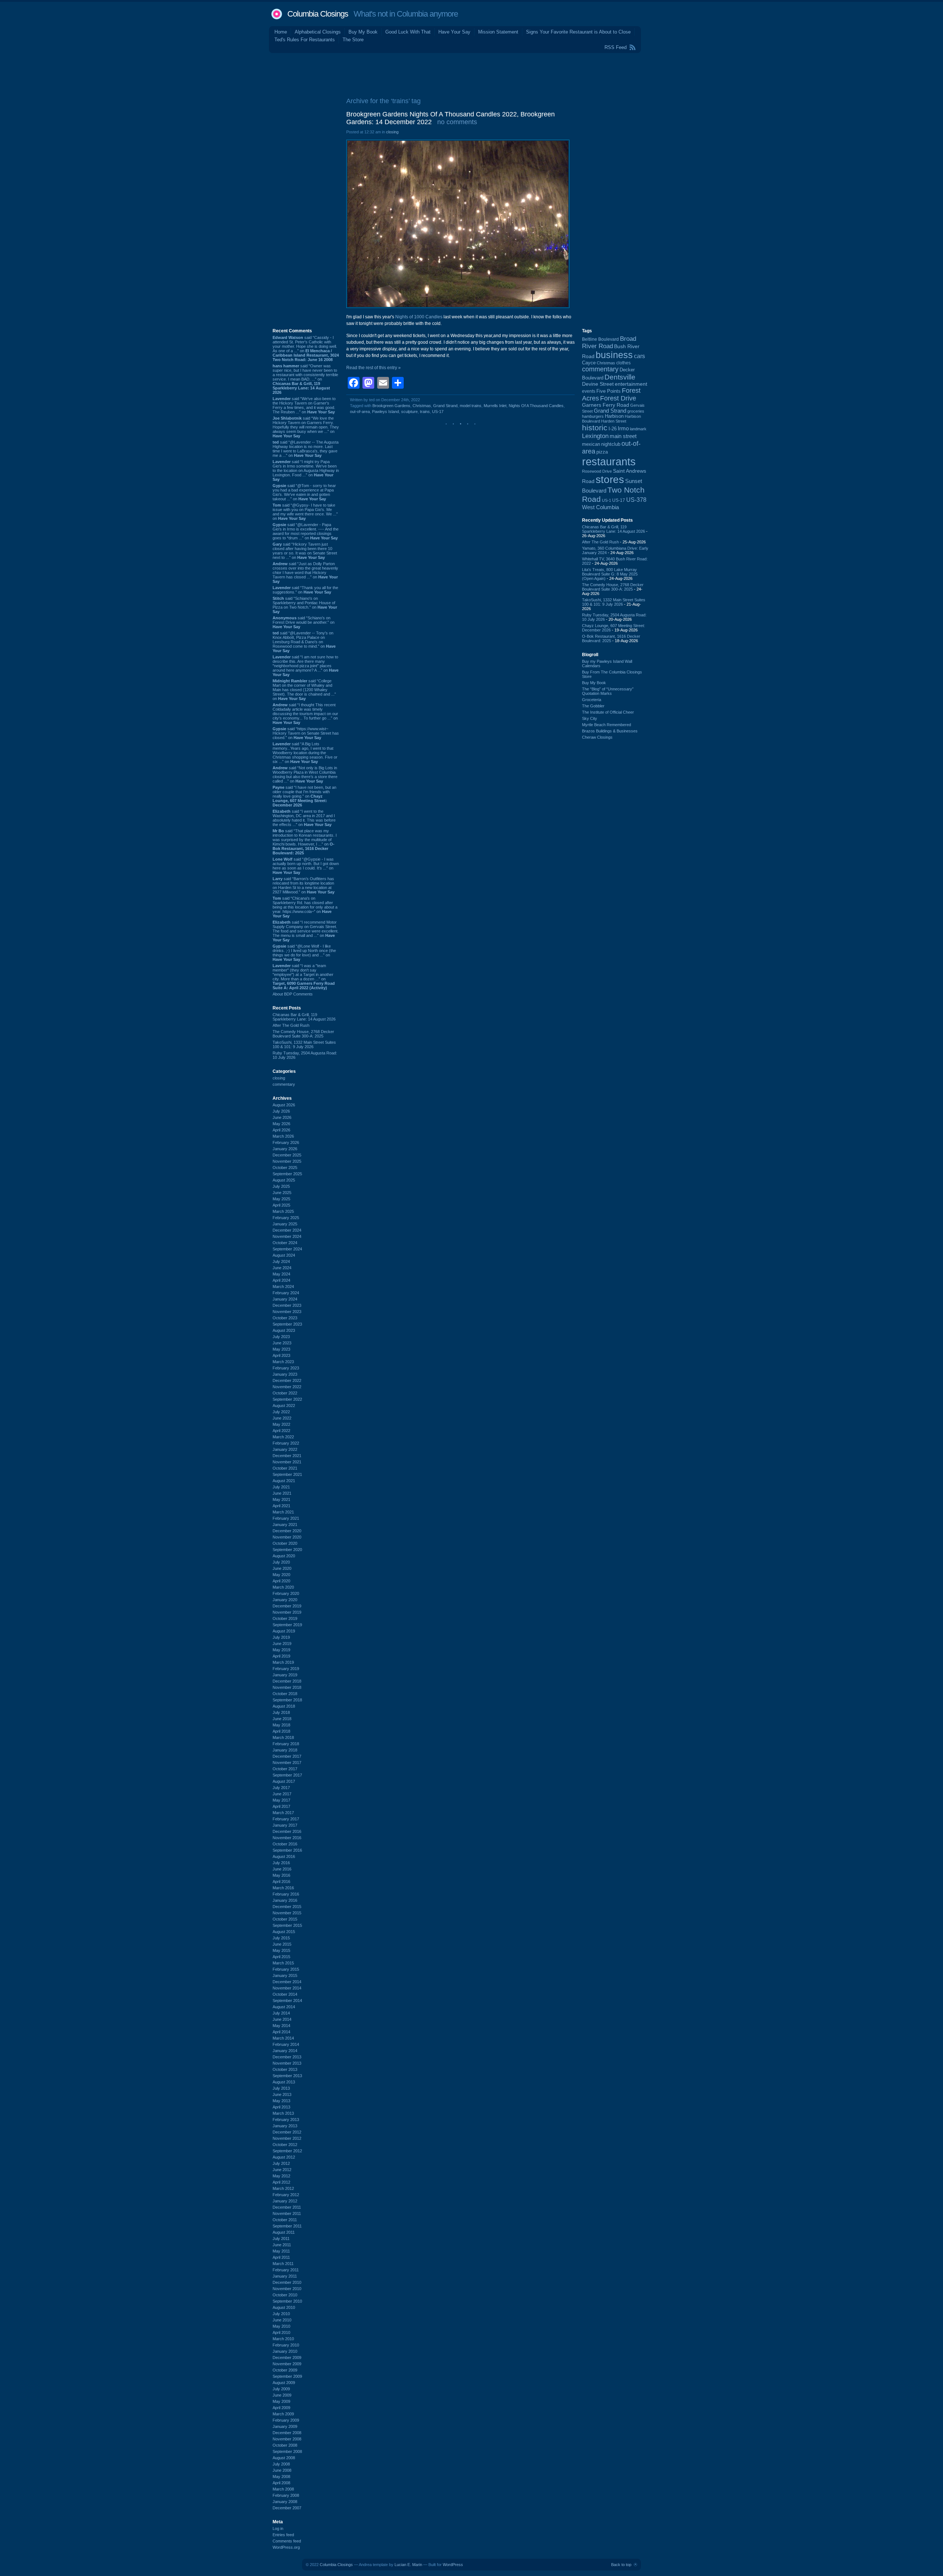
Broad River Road (609, 342)
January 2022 (285, 1449)
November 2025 (287, 1161)
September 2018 (287, 1700)
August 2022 (284, 1406)
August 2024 (284, 1255)
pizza (602, 452)
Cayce (589, 363)
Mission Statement (498, 32)
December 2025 (287, 1155)
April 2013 (281, 2107)
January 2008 (285, 2502)
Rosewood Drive (597, 471)
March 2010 (283, 2339)
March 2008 (283, 2489)
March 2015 (283, 1963)
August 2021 (284, 1481)
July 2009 (281, 2389)
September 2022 (287, 1399)
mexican (591, 444)
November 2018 (287, 1687)
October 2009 (285, 2370)
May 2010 (281, 2326)
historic (595, 428)
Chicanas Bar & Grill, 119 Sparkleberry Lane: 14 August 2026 (304, 1017)
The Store (353, 40)
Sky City (590, 718)
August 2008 (284, 2458)
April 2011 (281, 2257)
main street (623, 436)
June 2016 (282, 1869)
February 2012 (286, 2195)
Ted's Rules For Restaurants (305, 40)
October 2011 (285, 2220)
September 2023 (287, 1324)
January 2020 (285, 1600)
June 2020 (282, 1568)
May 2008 (281, 2477)
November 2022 (287, 1387)
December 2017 (287, 1756)
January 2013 (285, 2126)
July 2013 (281, 2088)
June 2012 (282, 2170)
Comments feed (287, 2541)
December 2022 (287, 1380)
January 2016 (285, 1900)
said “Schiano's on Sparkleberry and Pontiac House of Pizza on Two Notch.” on (305, 605)
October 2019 (285, 1618)
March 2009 (283, 2414)
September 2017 (287, 1775)
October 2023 (285, 1318)
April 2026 (281, 1130)
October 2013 (285, 2069)
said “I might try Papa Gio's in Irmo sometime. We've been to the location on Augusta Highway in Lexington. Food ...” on (306, 470)
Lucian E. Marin (408, 2565)
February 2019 (286, 1669)
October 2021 (285, 1468)
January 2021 (285, 1525)
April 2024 (281, 1280)
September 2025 (287, 1174)
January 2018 (285, 1750)
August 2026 (284, 1105)
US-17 (438, 412)
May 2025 (281, 1199)
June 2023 (282, 1343)
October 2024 (285, 1243)
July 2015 (281, 1938)
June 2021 (282, 1493)
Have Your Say (454, 32)
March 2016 (283, 1888)
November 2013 (287, 2063)
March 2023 (283, 1362)
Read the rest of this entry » (374, 368)
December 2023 (287, 1305)
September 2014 (287, 2001)
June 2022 (282, 1418)
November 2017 (287, 1763)
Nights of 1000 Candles (419, 317)
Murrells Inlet (495, 406)
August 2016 (284, 1856)
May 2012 (281, 2176)
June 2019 (282, 1644)
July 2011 (281, 2239)
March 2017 (283, 1813)
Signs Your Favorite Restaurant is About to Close (578, 32)
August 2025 (284, 1180)
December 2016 (287, 1831)
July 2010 (281, 2314)
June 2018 (282, 1719)
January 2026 (285, 1149)
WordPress (453, 2565)
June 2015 (282, 1944)
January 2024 (285, 1299)
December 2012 (287, 2132)
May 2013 (281, 2101)
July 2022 (281, 1412)
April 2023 (281, 1355)
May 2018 (281, 1725)
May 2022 (281, 1424)
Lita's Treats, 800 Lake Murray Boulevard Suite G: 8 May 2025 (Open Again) (610, 574)
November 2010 (287, 2289)
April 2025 (281, 1205)
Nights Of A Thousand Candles (536, 406)
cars (639, 356)
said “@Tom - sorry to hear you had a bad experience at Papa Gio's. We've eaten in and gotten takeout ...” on (304, 492)
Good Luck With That (408, 32)
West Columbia (600, 507)
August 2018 (284, 1706)
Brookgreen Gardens (391, 406)
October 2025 (285, 1168)
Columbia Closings (318, 14)
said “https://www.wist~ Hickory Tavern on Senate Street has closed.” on (306, 733)
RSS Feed (616, 47)
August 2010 (284, 2307)
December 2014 (287, 1982)
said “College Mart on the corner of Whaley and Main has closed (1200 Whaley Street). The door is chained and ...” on (304, 690)
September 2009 (287, 2376)
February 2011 (286, 2270)
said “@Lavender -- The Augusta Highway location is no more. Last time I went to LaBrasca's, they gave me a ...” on (306, 449)
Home (281, 32)
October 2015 (285, 1919)
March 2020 (283, 1587)
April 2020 (281, 1581)
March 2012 (283, 2188)
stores (610, 479)
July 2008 (281, 2464)
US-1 (607, 500)
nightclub (611, 444)
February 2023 (286, 1368)
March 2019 (283, 1662)
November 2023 (287, 1312)
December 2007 (287, 2508)
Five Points (609, 391)
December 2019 (287, 1606)
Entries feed (283, 2535)
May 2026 (281, 1124)
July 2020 (281, 1562)
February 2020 (286, 1593)
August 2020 (284, 1556)
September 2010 (287, 2301)
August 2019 (284, 1631)
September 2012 (287, 2151)
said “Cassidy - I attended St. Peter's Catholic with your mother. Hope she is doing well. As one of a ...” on (306, 349)
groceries (636, 411)
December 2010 (287, 2282)
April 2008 (281, 2483)
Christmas (422, 406)
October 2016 (285, 1844)
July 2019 (281, 1637)
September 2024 (287, 1249)
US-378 (636, 500)
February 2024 (286, 1293)
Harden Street (614, 421)
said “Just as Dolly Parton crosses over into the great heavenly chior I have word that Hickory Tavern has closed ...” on (305, 573)
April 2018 (281, 1731)
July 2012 (281, 2163)
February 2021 (286, 1518)
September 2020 (287, 1550)
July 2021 (281, 1487)
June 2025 (282, 1193)
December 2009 (287, 2358)
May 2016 (281, 1875)
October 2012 (285, 2145)
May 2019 (281, 1650)
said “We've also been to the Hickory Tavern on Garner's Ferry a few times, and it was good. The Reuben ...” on (304, 405)
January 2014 (285, 2051)
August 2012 (284, 2157)
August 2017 (284, 1781)
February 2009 (286, 2420)
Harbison (614, 416)
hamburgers (593, 416)
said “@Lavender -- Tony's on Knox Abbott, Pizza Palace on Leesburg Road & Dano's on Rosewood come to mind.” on (304, 642)
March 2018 (283, 1737)
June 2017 (282, 1794)
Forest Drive (618, 398)
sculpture (409, 412)
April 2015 (281, 1957)
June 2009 (282, 2395)
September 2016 (287, 1850)
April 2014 (281, 2032)
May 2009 (281, 2401)
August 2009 (284, 2383)
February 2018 (286, 1744)
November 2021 (287, 1462)
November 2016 (287, 1838)
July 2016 (281, 1863)
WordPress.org (286, 2547)
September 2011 (287, 2226)
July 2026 (281, 1111)
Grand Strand (445, 406)
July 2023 (281, 1337)
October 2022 (285, 1393)
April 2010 (281, 2332)
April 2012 (281, 2182)
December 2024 (287, 1230)
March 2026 (283, 1136)
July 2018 (281, 1712)
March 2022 (283, 1437)
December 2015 (287, 1907)
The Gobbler (593, 706)
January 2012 (285, 2201)
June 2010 (282, 2320)
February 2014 (286, 2044)
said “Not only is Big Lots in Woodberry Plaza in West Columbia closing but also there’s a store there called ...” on (305, 774)
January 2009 (285, 2426)
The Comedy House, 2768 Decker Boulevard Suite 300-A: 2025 (303, 1034)
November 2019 (287, 1612)
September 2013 (287, 2076)
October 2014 (285, 1994)
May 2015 (281, 1950)
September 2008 (287, 2451)
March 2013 (283, 2113)
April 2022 (281, 1431)
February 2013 (286, 2120)
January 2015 (285, 1975)
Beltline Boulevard (600, 339)
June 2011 (282, 2245)
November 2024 (287, 1236)
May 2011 (281, 2251)
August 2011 (284, 2232)
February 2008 (286, 2495)
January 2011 (285, 2276)
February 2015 (286, 1969)
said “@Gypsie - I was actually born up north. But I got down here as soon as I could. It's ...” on (306, 866)
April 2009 (281, 2408)
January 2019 (285, 1675)
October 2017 (285, 1769)
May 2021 (281, 1499)
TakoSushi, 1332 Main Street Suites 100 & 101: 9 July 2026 (304, 1044)
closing (279, 1078)
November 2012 (287, 2138)
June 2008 (282, 2470)
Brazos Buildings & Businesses (610, 731)
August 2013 (284, 2082)
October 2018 (285, 1694)
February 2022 (286, 1443)
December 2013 (287, 2057)
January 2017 (285, 1825)
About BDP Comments (293, 994)
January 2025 (285, 1224)
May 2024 (281, 1274)
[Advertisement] (471, 73)
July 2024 (281, 1261)
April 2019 (281, 1656)
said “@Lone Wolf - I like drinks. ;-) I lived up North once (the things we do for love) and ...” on (304, 953)
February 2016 (286, 1894)
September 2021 (287, 1474)
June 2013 (282, 2094)
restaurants (609, 461)
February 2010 (286, 2345)
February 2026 (286, 1142)
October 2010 (285, 2295)
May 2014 (281, 2026)
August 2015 (284, 1932)
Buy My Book (363, 32)
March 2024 (283, 1287)
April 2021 (281, 1506)
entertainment (631, 384)
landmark (638, 429)
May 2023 (281, 1349)
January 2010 (285, 2351)
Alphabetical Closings (318, 32)
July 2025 (281, 1186)
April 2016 (281, 1882)
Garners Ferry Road (606, 405)
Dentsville (620, 377)
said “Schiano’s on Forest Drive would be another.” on (304, 622)
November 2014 (287, 1988)
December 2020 (287, 1531)
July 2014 (281, 2013)
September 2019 (287, 1625)
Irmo (623, 428)
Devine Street (598, 384)
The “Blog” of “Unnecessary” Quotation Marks (608, 691)
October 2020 (285, 1543)
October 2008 (285, 2445)
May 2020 (281, 1575)
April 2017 (281, 1806)
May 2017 (281, 1800)
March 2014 (283, 2038)
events (589, 391)
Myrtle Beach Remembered (607, 725)
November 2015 (287, 1913)
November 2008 (287, 2439)
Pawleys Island (385, 412)
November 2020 (287, 1537)
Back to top (621, 2565)
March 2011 (283, 2264)
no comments (457, 122)
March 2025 (283, 1211)
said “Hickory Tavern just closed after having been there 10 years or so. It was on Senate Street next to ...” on (305, 551)
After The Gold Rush (291, 1025)
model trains (471, 406)
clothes (623, 363)
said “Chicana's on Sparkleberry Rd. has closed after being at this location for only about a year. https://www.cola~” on (305, 907)
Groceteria (592, 700)
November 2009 (287, 2364)
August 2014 (284, 2007)
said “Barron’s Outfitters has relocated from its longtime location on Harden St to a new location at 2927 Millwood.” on (304, 885)
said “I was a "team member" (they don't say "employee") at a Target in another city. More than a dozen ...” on (304, 977)
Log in (278, 2528)
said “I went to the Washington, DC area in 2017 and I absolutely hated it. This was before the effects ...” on (304, 818)
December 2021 (287, 1456)
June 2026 (282, 1117)
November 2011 (287, 2213)
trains (425, 412)
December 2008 (287, 2433)
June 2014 (282, 2019)
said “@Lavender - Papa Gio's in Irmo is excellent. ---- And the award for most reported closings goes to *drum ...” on (306, 531)
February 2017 (286, 1819)
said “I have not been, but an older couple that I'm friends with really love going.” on (304, 796)
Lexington (595, 436)
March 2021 (283, 1512)
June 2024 (282, 1268)
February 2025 (286, 1218)
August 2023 (284, 1330)
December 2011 (287, 2207)
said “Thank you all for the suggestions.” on (305, 590)
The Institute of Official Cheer (608, 712)
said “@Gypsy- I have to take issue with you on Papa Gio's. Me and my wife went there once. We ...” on (305, 512)
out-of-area (360, 412)
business (614, 355)
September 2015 (287, 1925)
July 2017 (281, 1788)
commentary (284, 1084)
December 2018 (287, 1681)
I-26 (613, 429)
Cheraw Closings (597, 737)
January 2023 (285, 1374)
